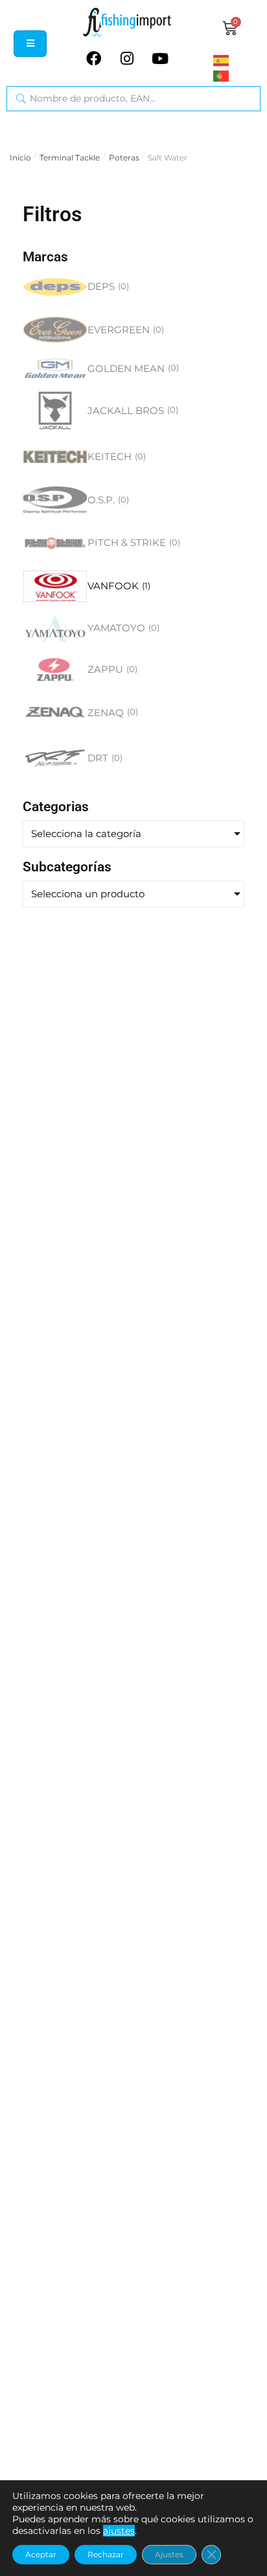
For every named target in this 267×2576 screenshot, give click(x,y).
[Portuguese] (237, 76)
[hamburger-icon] (30, 44)
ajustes (119, 2531)
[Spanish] (237, 60)
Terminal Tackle (70, 158)
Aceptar (41, 2554)
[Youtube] (160, 58)
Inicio (20, 158)
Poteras (124, 158)
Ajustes (169, 2554)
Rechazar (106, 2554)
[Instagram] (127, 58)
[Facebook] (94, 58)
